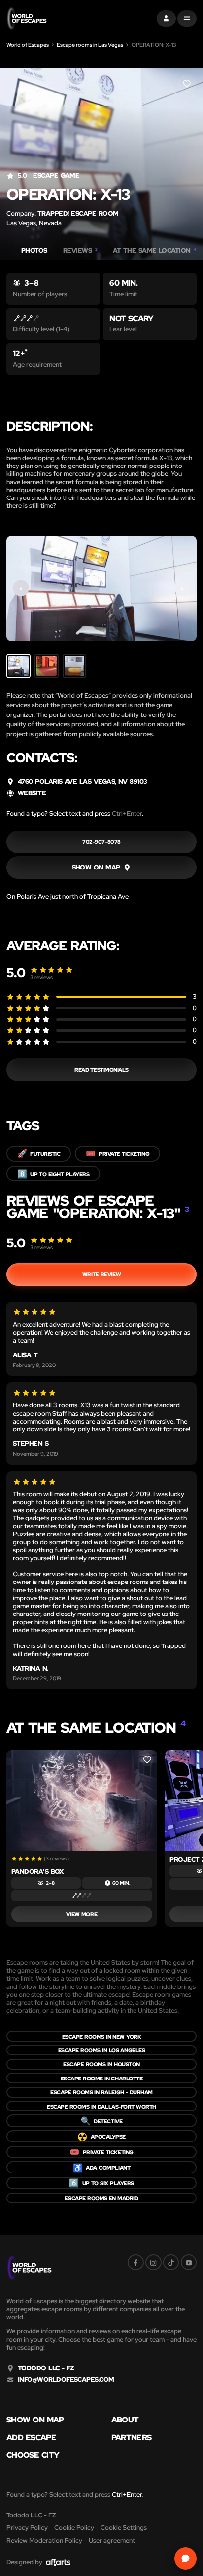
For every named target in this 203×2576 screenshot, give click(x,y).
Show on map (35, 2420)
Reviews (80, 251)
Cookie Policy (74, 2528)
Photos (34, 251)
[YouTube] (189, 2262)
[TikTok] (171, 2262)
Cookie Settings (124, 2528)
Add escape (31, 2437)
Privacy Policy (27, 2528)
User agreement (112, 2540)
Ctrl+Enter (127, 814)
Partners (132, 2437)
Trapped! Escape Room (78, 213)
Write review (101, 1274)
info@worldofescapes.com (66, 2380)
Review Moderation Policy (44, 2540)
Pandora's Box (37, 1872)
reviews (41, 977)
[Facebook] (136, 2262)
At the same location (155, 251)
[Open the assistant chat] (186, 2559)
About (125, 2420)
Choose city (33, 2455)
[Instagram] (153, 2262)
